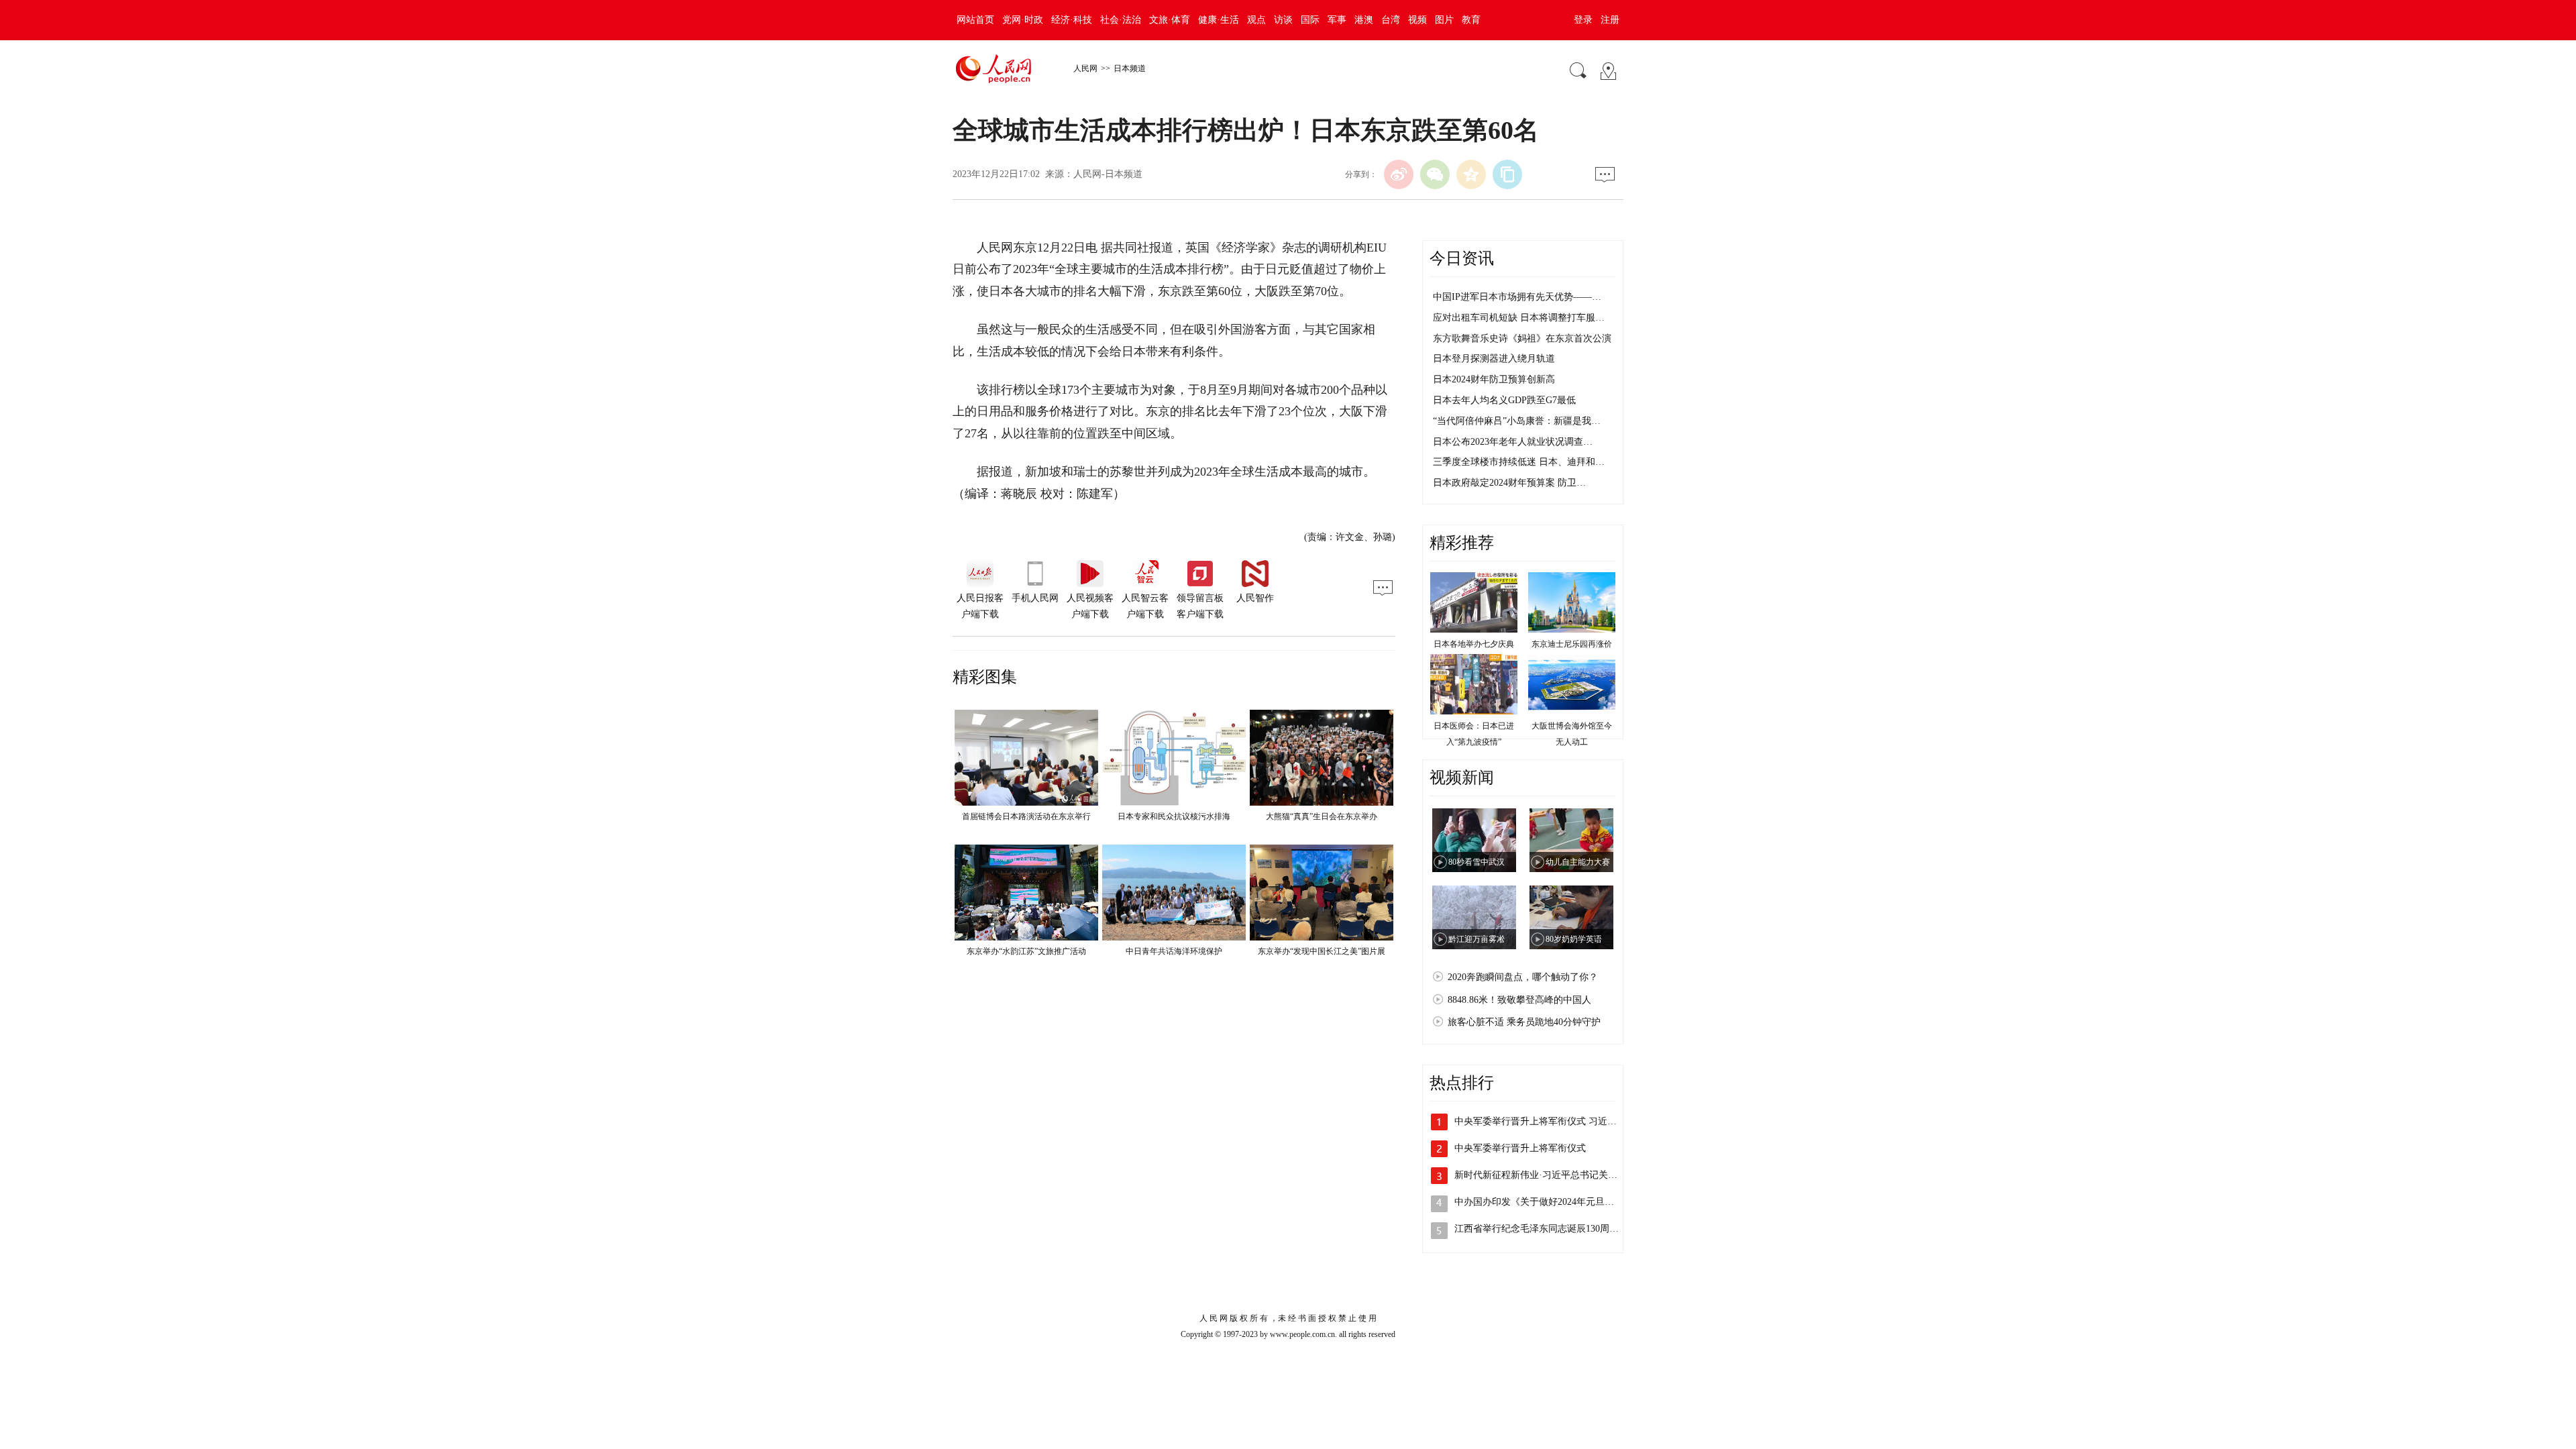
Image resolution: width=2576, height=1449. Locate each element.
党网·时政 (1023, 20)
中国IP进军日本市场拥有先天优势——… (1517, 297)
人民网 (1085, 68)
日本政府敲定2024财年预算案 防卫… (1509, 483)
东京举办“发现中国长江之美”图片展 (1322, 951)
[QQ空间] (1471, 174)
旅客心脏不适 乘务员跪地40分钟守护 (1524, 1022)
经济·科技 (1072, 20)
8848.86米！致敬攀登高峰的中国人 (1519, 1000)
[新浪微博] (1399, 174)
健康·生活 (1219, 20)
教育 (1471, 20)
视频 (1417, 20)
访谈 (1283, 20)
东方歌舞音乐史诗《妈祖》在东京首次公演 (1522, 338)
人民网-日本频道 (1108, 174)
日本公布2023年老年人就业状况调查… (1513, 442)
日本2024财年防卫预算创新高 (1494, 379)
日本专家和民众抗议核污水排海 (1174, 816)
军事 (1337, 20)
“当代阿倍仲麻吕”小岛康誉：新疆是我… (1517, 421)
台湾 (1391, 20)
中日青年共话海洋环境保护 (1174, 951)
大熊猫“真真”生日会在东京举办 (1322, 816)
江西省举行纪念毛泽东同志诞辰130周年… (1541, 1229)
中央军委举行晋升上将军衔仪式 (1520, 1148)
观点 (1256, 20)
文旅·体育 (1170, 20)
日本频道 (1130, 68)
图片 (1444, 20)
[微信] (1435, 174)
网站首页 (975, 20)
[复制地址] (1507, 174)
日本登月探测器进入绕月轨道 (1494, 359)
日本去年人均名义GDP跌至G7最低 (1504, 400)
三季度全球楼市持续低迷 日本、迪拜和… (1519, 462)
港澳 (1364, 20)
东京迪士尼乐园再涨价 (1572, 644)
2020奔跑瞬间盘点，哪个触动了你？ (1523, 977)
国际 (1310, 20)
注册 (1610, 20)
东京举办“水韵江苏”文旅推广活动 (1026, 951)
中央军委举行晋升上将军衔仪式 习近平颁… (1545, 1121)
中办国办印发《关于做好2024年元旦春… (1539, 1202)
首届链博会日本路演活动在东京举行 (1026, 816)
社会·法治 (1121, 20)
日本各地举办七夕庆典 (1474, 644)
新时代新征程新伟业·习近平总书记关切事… (1545, 1175)
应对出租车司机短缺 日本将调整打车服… (1519, 318)
